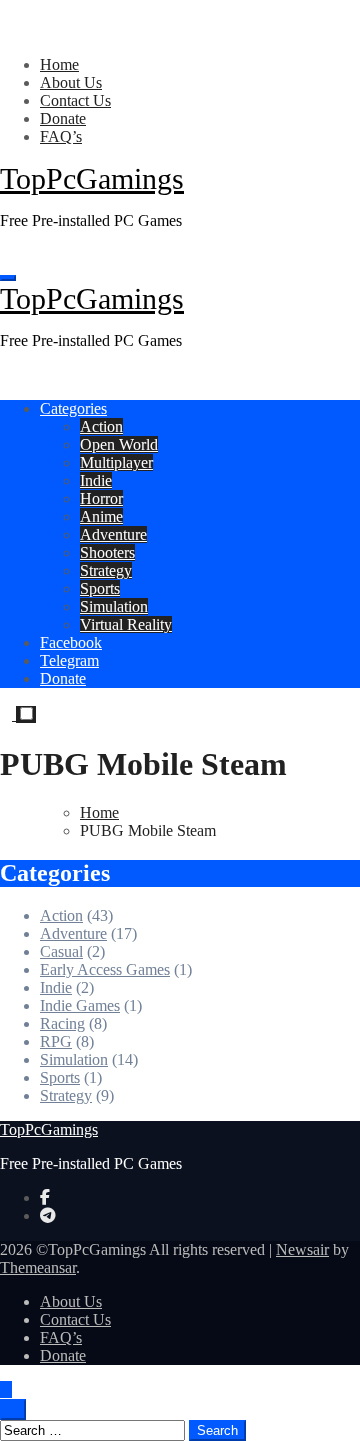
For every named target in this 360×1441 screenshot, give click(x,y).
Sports (100, 588)
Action (101, 426)
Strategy (106, 570)
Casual (61, 951)
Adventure (113, 534)
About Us (71, 82)
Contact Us (75, 100)
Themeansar (38, 1267)
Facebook (71, 642)
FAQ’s (61, 136)
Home (59, 64)
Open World (119, 444)
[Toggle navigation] (8, 278)
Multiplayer (116, 462)
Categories (73, 408)
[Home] (6, 254)
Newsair (302, 1249)
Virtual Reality (126, 624)
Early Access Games (105, 969)
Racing (62, 1023)
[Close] (6, 30)
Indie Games (80, 1005)
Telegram (69, 660)
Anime (101, 516)
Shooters (107, 552)
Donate (63, 118)
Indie (96, 480)
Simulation (114, 606)
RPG (56, 1041)
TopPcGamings (92, 178)
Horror (101, 498)
